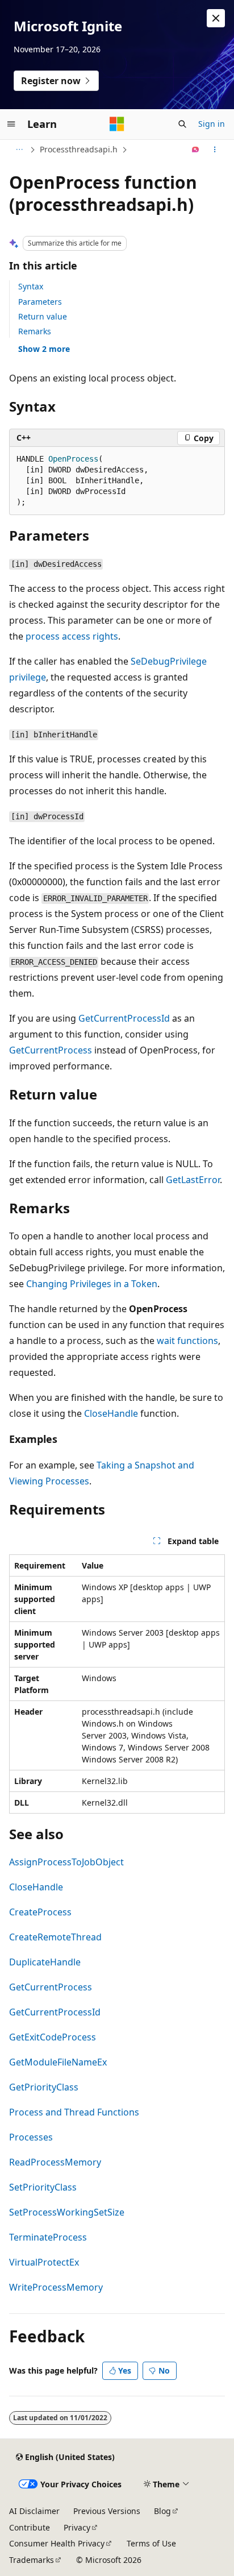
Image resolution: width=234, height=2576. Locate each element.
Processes (31, 2137)
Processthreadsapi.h (79, 149)
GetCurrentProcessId (124, 1018)
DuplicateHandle (45, 1962)
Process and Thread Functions (74, 2112)
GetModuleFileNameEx (58, 2062)
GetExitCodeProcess (53, 2037)
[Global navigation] (11, 124)
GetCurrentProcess (51, 1050)
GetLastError (193, 1180)
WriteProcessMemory (56, 2287)
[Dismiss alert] (216, 18)
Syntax (31, 286)
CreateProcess (40, 1912)
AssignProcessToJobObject (66, 1862)
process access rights (72, 636)
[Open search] (182, 124)
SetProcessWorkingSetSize (67, 2212)
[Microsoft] (117, 124)
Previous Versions (107, 2511)
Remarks (35, 331)
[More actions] (215, 150)
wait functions (187, 1341)
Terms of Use (151, 2543)
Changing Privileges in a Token (92, 1284)
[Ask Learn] (196, 150)
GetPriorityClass (44, 2087)
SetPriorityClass (43, 2187)
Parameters (40, 302)
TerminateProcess (48, 2237)
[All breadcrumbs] (19, 150)
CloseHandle (111, 1413)
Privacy (77, 2527)
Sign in (212, 124)
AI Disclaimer (34, 2511)
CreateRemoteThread (55, 1937)
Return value (43, 316)
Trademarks (32, 2560)
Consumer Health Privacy (57, 2543)
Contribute (30, 2527)
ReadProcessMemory (55, 2162)
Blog (162, 2511)
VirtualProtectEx (44, 2262)
